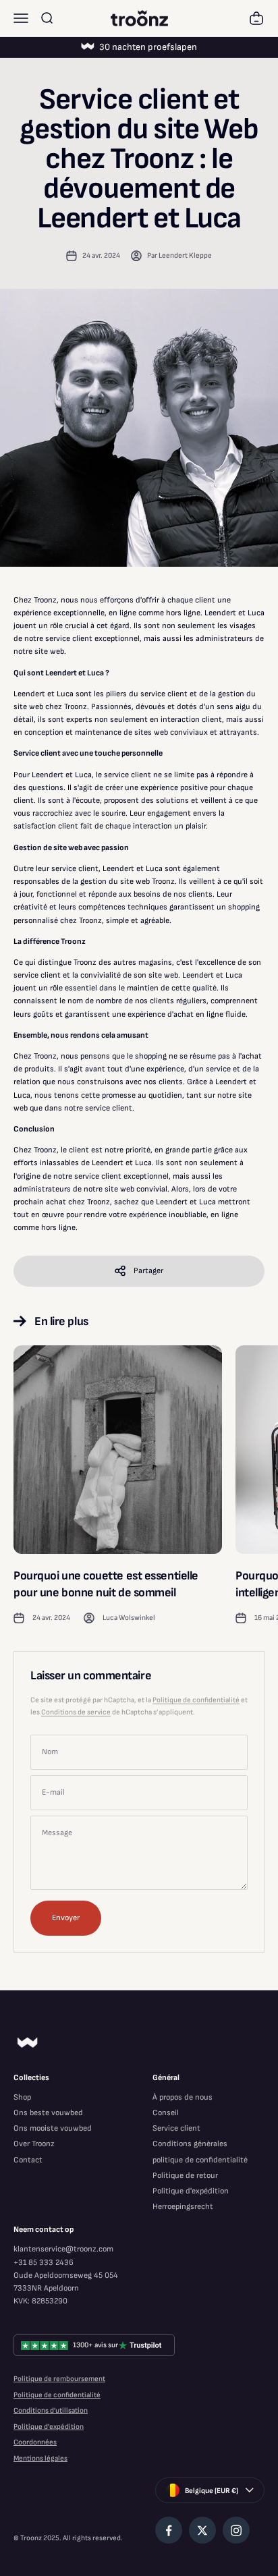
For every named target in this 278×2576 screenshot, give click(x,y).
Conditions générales (190, 2144)
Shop (22, 2097)
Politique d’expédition (49, 2427)
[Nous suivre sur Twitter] (202, 2530)
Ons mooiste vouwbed (53, 2128)
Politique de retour (185, 2176)
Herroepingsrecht (183, 2207)
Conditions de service (76, 1712)
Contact (28, 2160)
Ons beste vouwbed (48, 2113)
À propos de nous (183, 2097)
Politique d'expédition (191, 2191)
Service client (176, 2128)
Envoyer (66, 1918)
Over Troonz (34, 2144)
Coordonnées (35, 2442)
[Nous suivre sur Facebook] (169, 2530)
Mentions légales (40, 2458)
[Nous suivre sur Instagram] (236, 2530)
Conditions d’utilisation (51, 2410)
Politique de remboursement (59, 2379)
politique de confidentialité (200, 2160)
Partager (148, 1271)
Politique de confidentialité (196, 1700)
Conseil (166, 2113)
